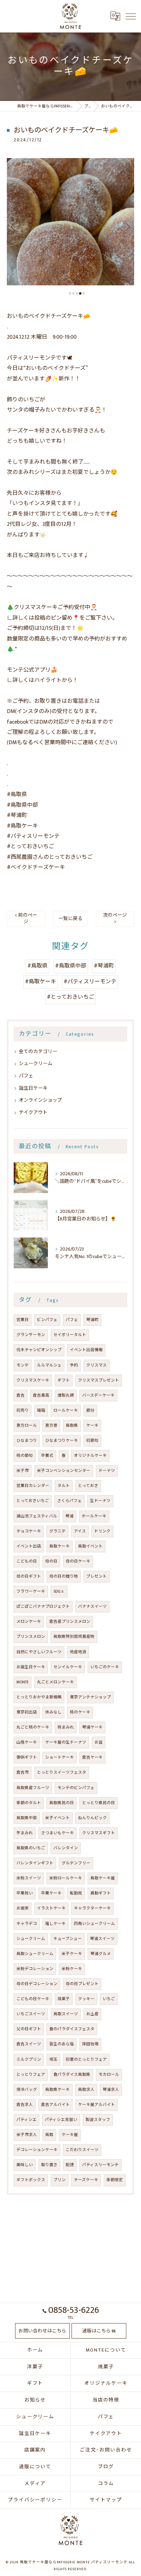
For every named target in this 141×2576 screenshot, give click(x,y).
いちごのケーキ (105, 1667)
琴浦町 (92, 1320)
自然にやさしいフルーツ (39, 1652)
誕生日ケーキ (33, 1088)
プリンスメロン (31, 1637)
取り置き (49, 2165)
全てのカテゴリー (38, 1052)
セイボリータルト (70, 1335)
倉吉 (21, 1395)
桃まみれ (66, 1727)
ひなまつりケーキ (62, 1441)
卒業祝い (25, 1893)
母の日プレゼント (82, 1984)
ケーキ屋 (70, 2135)
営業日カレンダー (33, 1486)
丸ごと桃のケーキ (33, 1727)
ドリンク (102, 1531)
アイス (80, 1531)
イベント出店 (29, 1546)
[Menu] (130, 16)
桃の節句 (25, 1456)
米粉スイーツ (29, 1878)
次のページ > (115, 918)
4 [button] (80, 293)
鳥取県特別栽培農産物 (74, 1637)
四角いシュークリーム (94, 1924)
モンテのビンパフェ (76, 1788)
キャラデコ (27, 1924)
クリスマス (97, 1365)
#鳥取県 (37, 966)
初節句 (92, 1441)
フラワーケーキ (31, 1591)
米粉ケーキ (72, 1969)
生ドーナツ (100, 1501)
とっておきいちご (33, 1501)
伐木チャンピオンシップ (39, 1350)
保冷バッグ (27, 2090)
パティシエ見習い (61, 2120)
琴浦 (69, 1516)
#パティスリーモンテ (90, 982)
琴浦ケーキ (92, 1727)
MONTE (23, 1682)
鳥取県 (72, 1426)
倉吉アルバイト (55, 2105)
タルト (64, 1486)
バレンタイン (66, 1848)
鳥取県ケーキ (57, 2090)
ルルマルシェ (49, 1365)
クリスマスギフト (99, 1833)
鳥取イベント (90, 1546)
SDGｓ (59, 1591)
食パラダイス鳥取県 (72, 2075)
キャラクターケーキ (92, 1908)
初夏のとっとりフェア (86, 2060)
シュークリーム (36, 1064)
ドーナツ (107, 1471)
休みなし (53, 1712)
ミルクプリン (29, 2060)
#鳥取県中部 (71, 966)
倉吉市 (23, 1772)
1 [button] (70, 293)
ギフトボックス (31, 2180)
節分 (90, 1410)
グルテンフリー (76, 1863)
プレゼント (97, 1576)
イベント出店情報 (86, 1350)
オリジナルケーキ (90, 1456)
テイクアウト (33, 1112)
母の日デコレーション (37, 1984)
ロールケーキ (66, 1410)
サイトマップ (106, 2500)
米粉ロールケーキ (66, 1878)
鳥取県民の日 (62, 1803)
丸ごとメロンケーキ (55, 1682)
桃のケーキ (80, 1712)
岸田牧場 (90, 2044)
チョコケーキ (29, 1531)
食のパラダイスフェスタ (72, 2029)
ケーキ (92, 1426)
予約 (74, 1365)
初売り (23, 1410)
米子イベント (57, 1818)
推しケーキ (55, 1924)
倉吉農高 (41, 1395)
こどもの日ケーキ (33, 1999)
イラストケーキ (51, 1908)
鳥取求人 (86, 2090)
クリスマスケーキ (33, 1380)
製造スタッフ (98, 2120)
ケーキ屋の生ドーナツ (66, 1742)
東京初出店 (27, 1712)
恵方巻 (51, 1426)
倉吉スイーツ (29, 2044)
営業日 (23, 1320)
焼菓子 (64, 1999)
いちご (109, 1999)
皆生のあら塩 (62, 2044)
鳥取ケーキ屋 (103, 1878)
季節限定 (115, 2180)
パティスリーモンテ (100, 2165)
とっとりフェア (31, 2075)
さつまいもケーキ (57, 1833)
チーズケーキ (86, 2180)
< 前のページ (26, 918)
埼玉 (53, 2060)
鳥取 (49, 2135)
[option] (70, 222)
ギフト (64, 1380)
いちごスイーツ (31, 2014)
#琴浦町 (104, 966)
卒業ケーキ (51, 1893)
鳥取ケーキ (60, 1546)
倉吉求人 (25, 2105)
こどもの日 (27, 1561)
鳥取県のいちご (31, 1848)
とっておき (88, 1486)
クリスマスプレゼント (99, 1380)
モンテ (23, 1365)
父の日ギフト (29, 2029)
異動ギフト (101, 1893)
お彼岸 (23, 1908)
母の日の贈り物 (64, 1576)
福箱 (41, 1410)
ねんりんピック (92, 1818)
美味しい (25, 2165)
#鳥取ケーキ (41, 982)
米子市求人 (27, 2135)
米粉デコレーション (35, 1969)
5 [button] (84, 293)
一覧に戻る (70, 919)
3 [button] (77, 293)
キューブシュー (68, 1939)
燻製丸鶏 (66, 1395)
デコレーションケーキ (37, 2150)
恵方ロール (27, 1426)
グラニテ (57, 1531)
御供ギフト (27, 1757)
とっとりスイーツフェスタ (62, 1772)
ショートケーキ (60, 1757)
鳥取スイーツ (66, 2014)
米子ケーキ (72, 1954)
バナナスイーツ (92, 1607)
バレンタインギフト (35, 1863)
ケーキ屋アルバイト (97, 2105)
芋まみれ (25, 1833)
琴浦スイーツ (102, 1939)
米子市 (23, 1471)
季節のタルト (29, 1803)
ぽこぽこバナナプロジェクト (43, 1607)
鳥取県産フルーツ (33, 1788)
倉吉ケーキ (92, 1757)
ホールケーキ (94, 1516)
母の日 (51, 1561)
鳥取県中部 (27, 1818)
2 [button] (73, 293)
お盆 (99, 1742)
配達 (70, 2165)
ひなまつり (27, 1441)
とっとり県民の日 (99, 1803)
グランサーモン (31, 1335)
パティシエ (27, 2120)
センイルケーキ (68, 1667)
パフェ (26, 1076)
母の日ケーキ (78, 1561)
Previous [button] (14, 226)
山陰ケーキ (27, 1742)
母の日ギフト (29, 1576)
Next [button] (127, 226)
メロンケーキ (29, 1622)
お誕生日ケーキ (31, 1667)
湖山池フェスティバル (37, 1516)
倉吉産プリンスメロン (70, 1622)
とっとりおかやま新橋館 (39, 1697)
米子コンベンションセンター (64, 1471)
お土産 (92, 2014)
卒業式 (47, 1456)
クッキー (86, 1999)
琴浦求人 (111, 2090)
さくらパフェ (69, 1501)
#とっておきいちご (70, 997)
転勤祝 (76, 1893)
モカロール (109, 2075)
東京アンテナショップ (90, 1697)
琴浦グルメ (101, 1954)
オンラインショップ (40, 1100)
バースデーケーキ (98, 1395)
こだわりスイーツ (82, 2150)
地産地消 (78, 1652)
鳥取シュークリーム (35, 1954)
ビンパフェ (47, 1320)
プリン (60, 2180)
